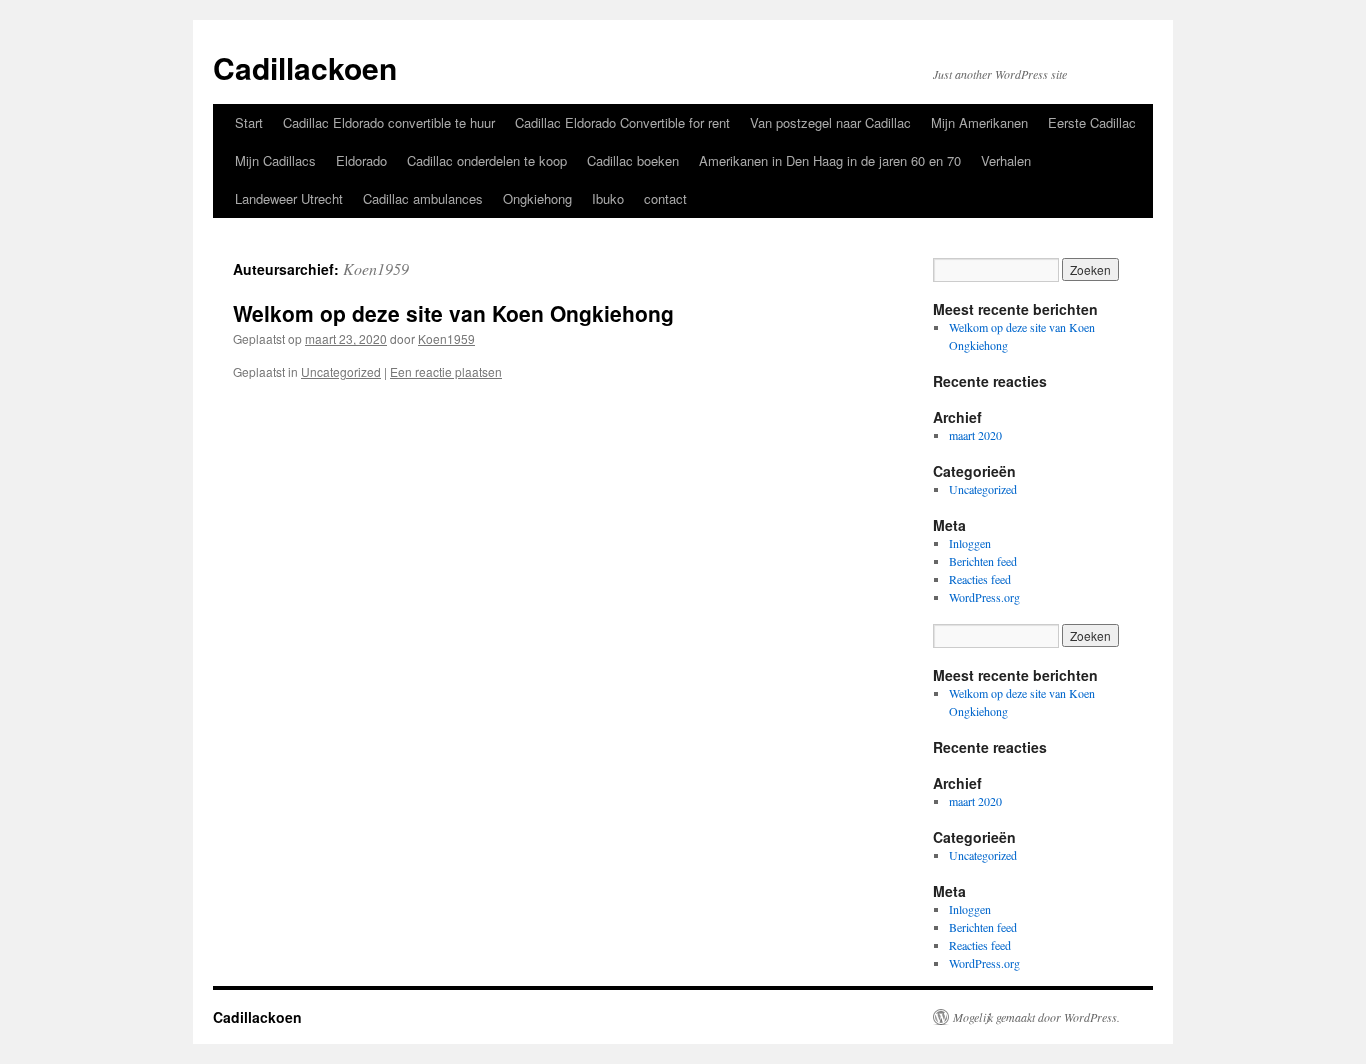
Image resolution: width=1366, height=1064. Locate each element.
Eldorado (361, 160)
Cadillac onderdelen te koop (487, 160)
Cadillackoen (305, 67)
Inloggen (970, 543)
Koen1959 (376, 268)
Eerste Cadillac (1092, 122)
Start (249, 122)
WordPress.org (984, 597)
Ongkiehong (537, 198)
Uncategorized (341, 371)
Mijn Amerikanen (979, 122)
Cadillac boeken (633, 160)
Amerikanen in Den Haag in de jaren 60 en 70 (830, 160)
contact (665, 198)
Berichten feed (983, 561)
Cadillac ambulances (423, 198)
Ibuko (608, 198)
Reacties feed (980, 579)
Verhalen (1006, 160)
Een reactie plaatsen (446, 371)
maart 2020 (975, 435)
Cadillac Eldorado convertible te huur (389, 122)
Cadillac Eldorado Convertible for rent (622, 122)
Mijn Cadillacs (275, 160)
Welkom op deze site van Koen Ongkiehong (453, 313)
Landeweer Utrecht (289, 198)
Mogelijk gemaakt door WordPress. (1036, 1017)
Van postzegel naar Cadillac (830, 122)
